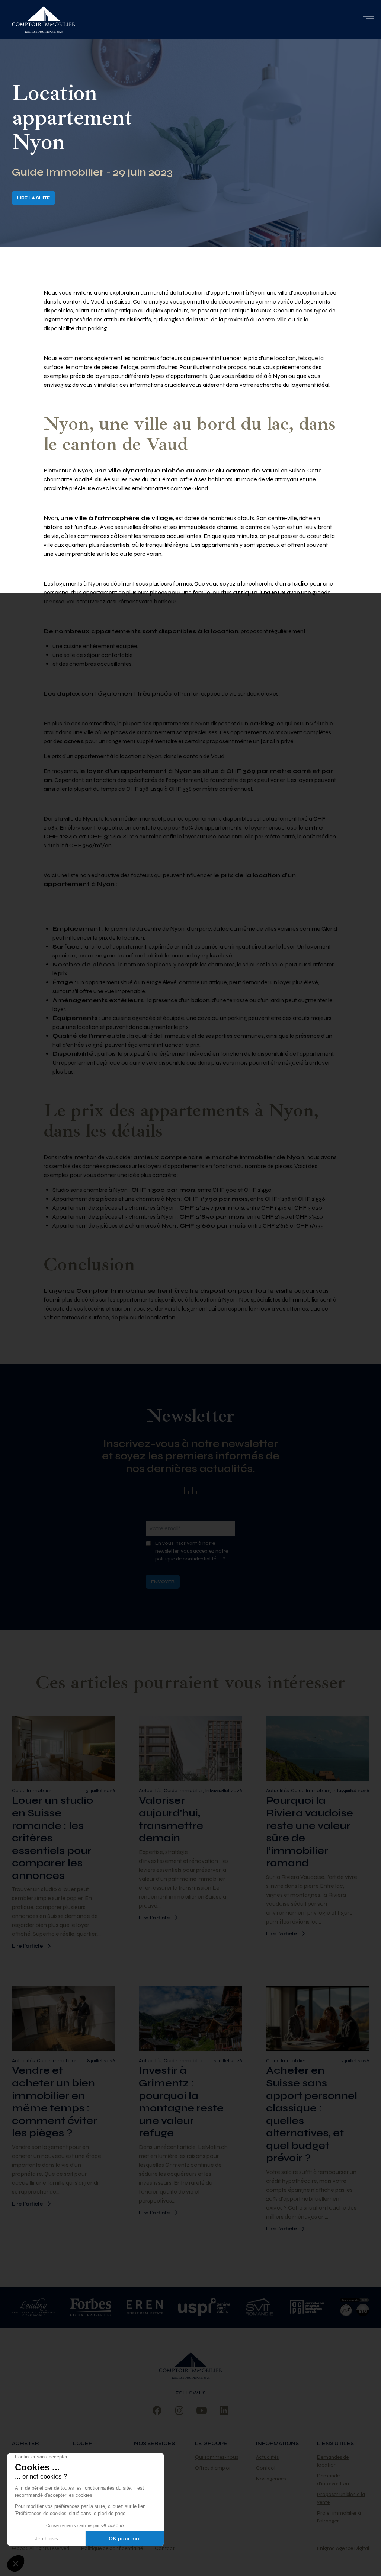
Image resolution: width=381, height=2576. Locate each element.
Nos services (154, 2443)
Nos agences (271, 2479)
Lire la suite (33, 198)
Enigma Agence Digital (343, 2548)
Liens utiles (335, 2443)
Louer (83, 2443)
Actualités (267, 2457)
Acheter (25, 2443)
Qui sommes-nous (217, 2457)
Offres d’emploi (213, 2468)
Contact (266, 2468)
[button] (368, 19)
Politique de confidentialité (112, 2548)
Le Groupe (211, 2443)
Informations (277, 2443)
